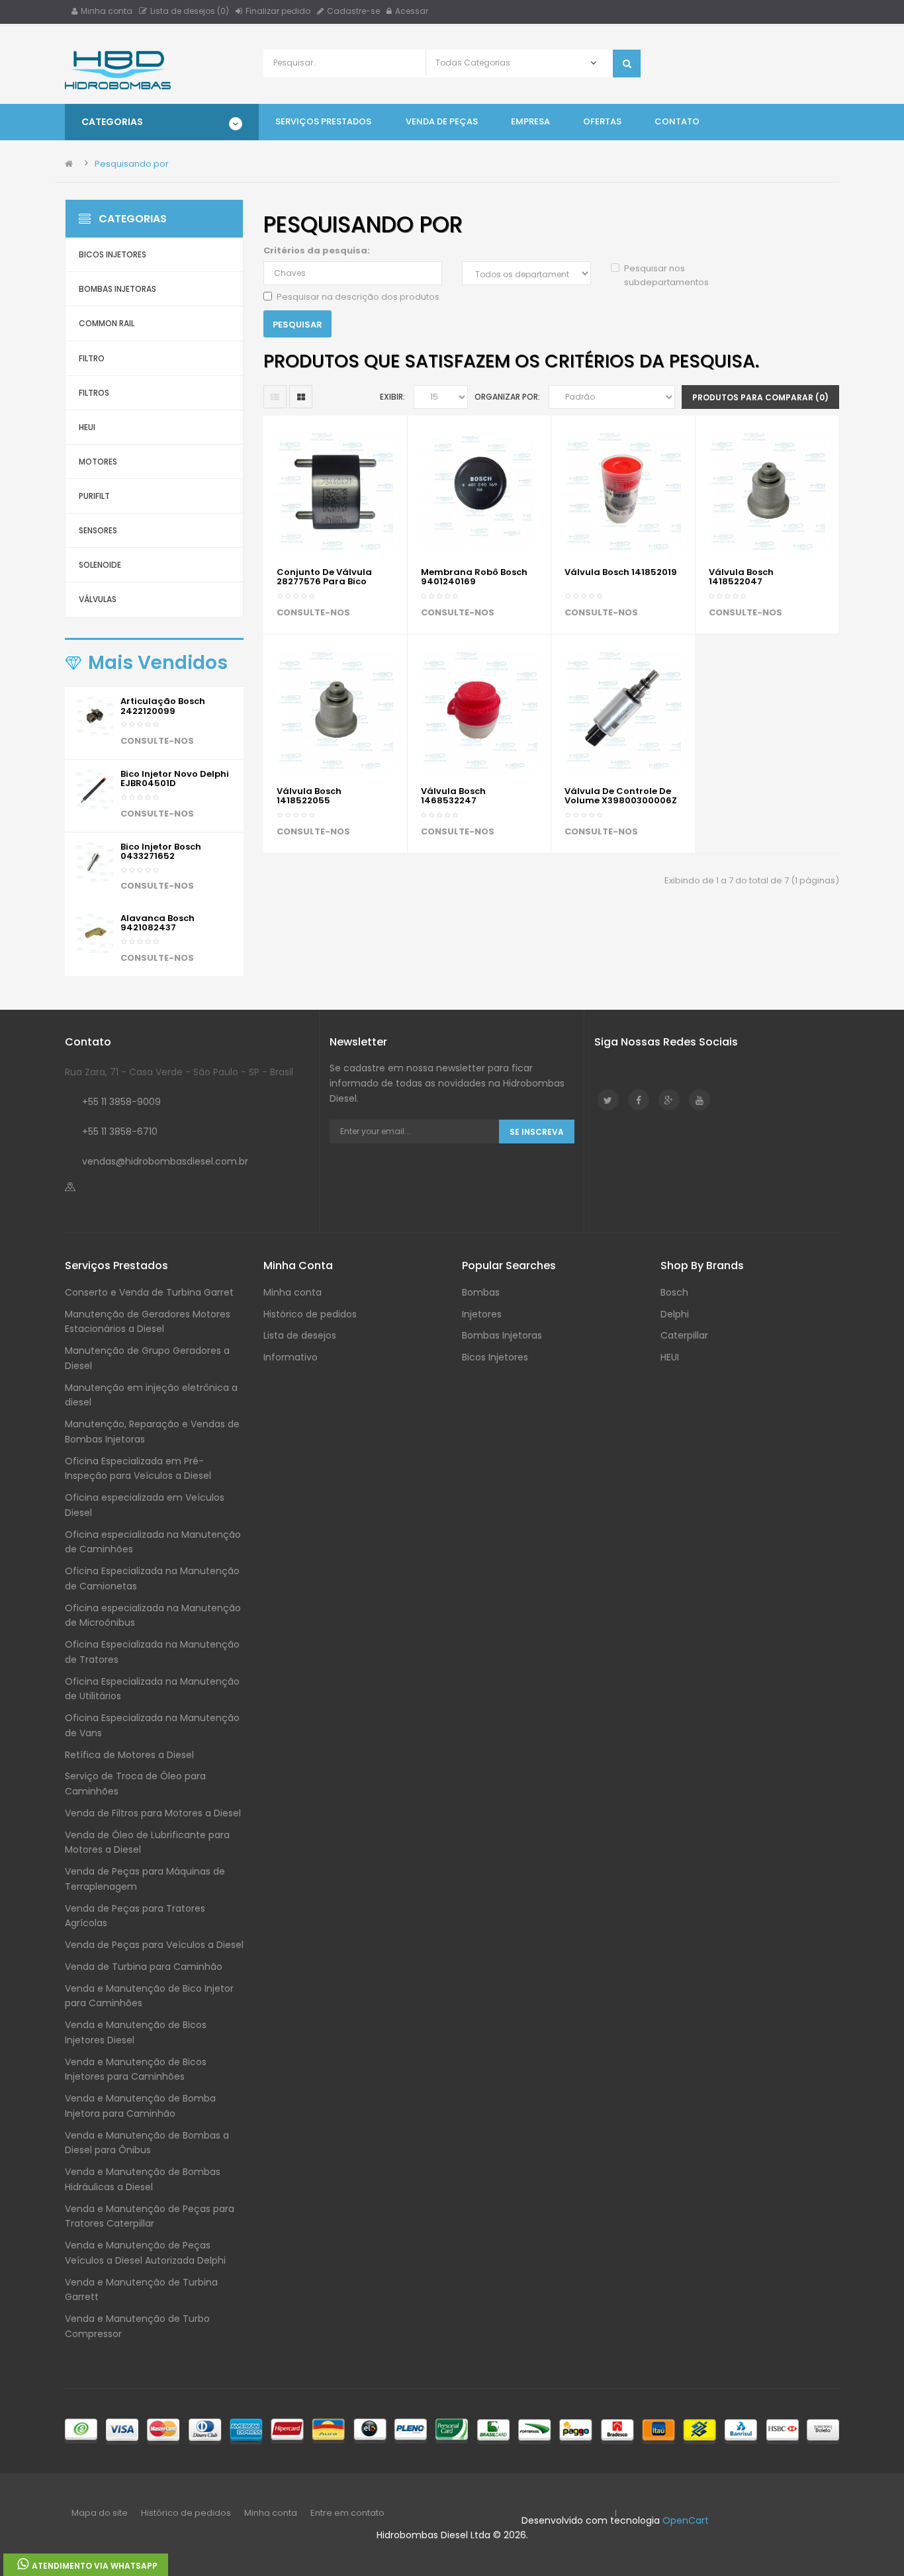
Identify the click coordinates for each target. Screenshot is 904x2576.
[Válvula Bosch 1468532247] (479, 710)
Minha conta (107, 11)
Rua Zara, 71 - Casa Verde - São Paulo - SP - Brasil (179, 1072)
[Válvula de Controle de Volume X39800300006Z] (623, 710)
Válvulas (98, 599)
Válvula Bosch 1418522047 (741, 577)
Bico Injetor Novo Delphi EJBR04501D (175, 778)
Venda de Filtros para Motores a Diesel (153, 1813)
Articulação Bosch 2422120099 (163, 706)
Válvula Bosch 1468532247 (453, 796)
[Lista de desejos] (290, 614)
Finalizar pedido (278, 11)
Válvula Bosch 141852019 (621, 572)
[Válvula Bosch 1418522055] (335, 710)
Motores (98, 462)
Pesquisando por (132, 164)
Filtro (92, 358)
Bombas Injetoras (117, 289)
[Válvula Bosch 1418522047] (767, 491)
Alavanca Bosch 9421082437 (158, 923)
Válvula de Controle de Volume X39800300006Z (621, 796)
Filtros (94, 393)
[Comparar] (321, 614)
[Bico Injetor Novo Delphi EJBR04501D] (94, 788)
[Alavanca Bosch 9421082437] (94, 933)
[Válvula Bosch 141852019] (623, 491)
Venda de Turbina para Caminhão (144, 1967)
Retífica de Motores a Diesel (129, 1755)
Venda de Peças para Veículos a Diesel (154, 1945)
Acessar (412, 11)
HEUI (87, 427)
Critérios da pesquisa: (317, 250)
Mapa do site (100, 2513)
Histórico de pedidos (310, 1314)
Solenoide (100, 565)
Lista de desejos (300, 1335)
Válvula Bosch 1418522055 (309, 796)
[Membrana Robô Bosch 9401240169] (479, 491)
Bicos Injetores (113, 254)
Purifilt (94, 496)
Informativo (291, 1357)
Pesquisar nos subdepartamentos (666, 275)
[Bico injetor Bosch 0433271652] (94, 861)
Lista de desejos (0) (190, 11)
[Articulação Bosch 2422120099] (94, 716)
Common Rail (107, 323)
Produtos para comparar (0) (760, 397)
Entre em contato (347, 2513)
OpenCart (686, 2520)
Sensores (98, 530)
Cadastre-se (353, 11)
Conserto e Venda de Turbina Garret (149, 1292)
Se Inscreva (537, 1132)
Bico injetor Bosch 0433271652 (161, 851)
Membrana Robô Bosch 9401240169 (474, 577)
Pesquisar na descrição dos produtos (358, 297)
